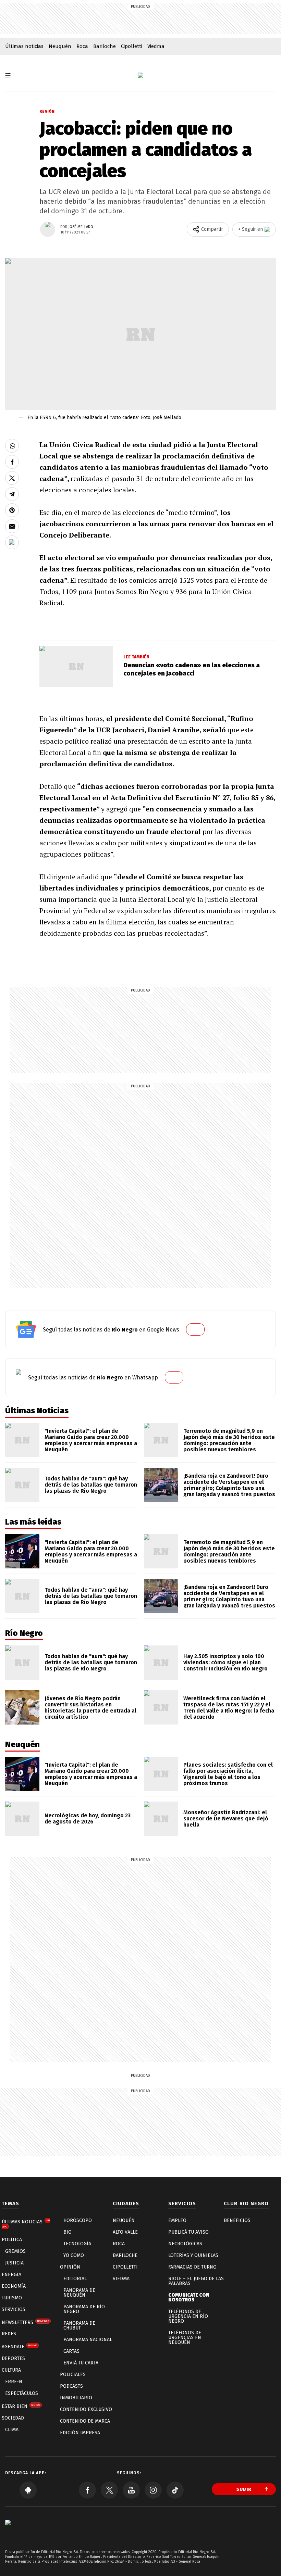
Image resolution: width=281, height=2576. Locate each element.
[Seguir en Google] (12, 542)
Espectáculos (22, 2393)
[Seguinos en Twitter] (109, 2490)
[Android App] (28, 2490)
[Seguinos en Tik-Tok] (175, 2490)
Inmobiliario (76, 2398)
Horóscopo (78, 2220)
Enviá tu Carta (81, 2363)
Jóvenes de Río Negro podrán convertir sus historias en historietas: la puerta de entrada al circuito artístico (90, 1708)
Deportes (13, 2358)
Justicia (14, 2263)
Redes (9, 2334)
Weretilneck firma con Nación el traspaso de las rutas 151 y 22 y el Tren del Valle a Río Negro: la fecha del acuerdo (229, 1708)
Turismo (12, 2298)
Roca (82, 46)
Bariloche (105, 46)
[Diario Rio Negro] (8, 2533)
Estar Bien (21, 2406)
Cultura (11, 2370)
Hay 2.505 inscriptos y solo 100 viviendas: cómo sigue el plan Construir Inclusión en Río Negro (225, 1662)
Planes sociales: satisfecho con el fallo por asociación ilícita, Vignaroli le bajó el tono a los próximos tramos (228, 1774)
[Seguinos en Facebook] (87, 2490)
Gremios (15, 2251)
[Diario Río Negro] (140, 75)
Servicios (14, 2309)
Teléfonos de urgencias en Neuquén (185, 2338)
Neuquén (60, 46)
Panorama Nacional (88, 2340)
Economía (14, 2286)
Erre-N (14, 2382)
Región (47, 111)
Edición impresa (80, 2433)
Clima (12, 2430)
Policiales (73, 2375)
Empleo (177, 2220)
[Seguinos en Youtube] (131, 2490)
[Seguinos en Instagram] (153, 2490)
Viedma (156, 46)
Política (12, 2240)
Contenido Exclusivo (86, 2409)
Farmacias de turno (192, 2267)
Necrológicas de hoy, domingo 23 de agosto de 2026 (88, 1819)
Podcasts (71, 2386)
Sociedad (13, 2418)
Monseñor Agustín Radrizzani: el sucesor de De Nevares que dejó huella (226, 1819)
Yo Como (74, 2255)
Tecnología (77, 2244)
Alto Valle (125, 2232)
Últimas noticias (24, 46)
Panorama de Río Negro (84, 2309)
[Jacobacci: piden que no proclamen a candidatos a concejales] (12, 446)
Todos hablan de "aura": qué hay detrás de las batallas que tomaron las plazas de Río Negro (91, 1485)
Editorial (75, 2279)
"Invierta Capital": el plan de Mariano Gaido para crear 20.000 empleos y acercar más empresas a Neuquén (91, 1440)
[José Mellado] (48, 229)
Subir (244, 2489)
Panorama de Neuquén (79, 2293)
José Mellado (81, 227)
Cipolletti (132, 46)
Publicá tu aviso (188, 2232)
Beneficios (237, 2220)
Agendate (19, 2347)
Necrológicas (185, 2244)
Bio (68, 2232)
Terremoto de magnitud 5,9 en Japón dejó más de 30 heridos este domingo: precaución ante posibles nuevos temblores (229, 1440)
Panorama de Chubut (79, 2326)
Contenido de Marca (85, 2421)
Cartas (71, 2351)
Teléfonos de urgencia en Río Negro (188, 2316)
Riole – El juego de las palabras (196, 2281)
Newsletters (25, 2322)
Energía (11, 2275)
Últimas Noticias (26, 2224)
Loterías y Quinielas (193, 2255)
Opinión (70, 2267)
